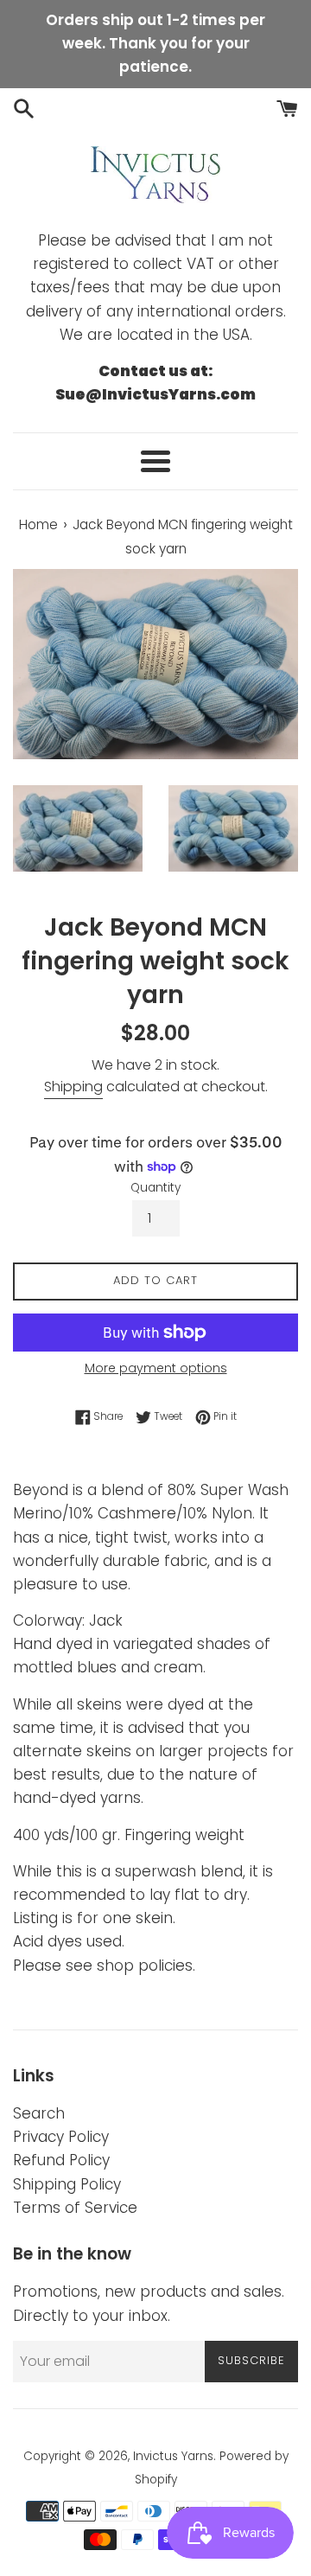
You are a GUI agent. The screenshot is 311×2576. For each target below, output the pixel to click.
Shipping (73, 1087)
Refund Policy (61, 2160)
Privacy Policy (61, 2137)
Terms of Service (75, 2208)
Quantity (155, 1188)
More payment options (156, 1368)
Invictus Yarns (173, 2456)
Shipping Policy (67, 2184)
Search (39, 2113)
